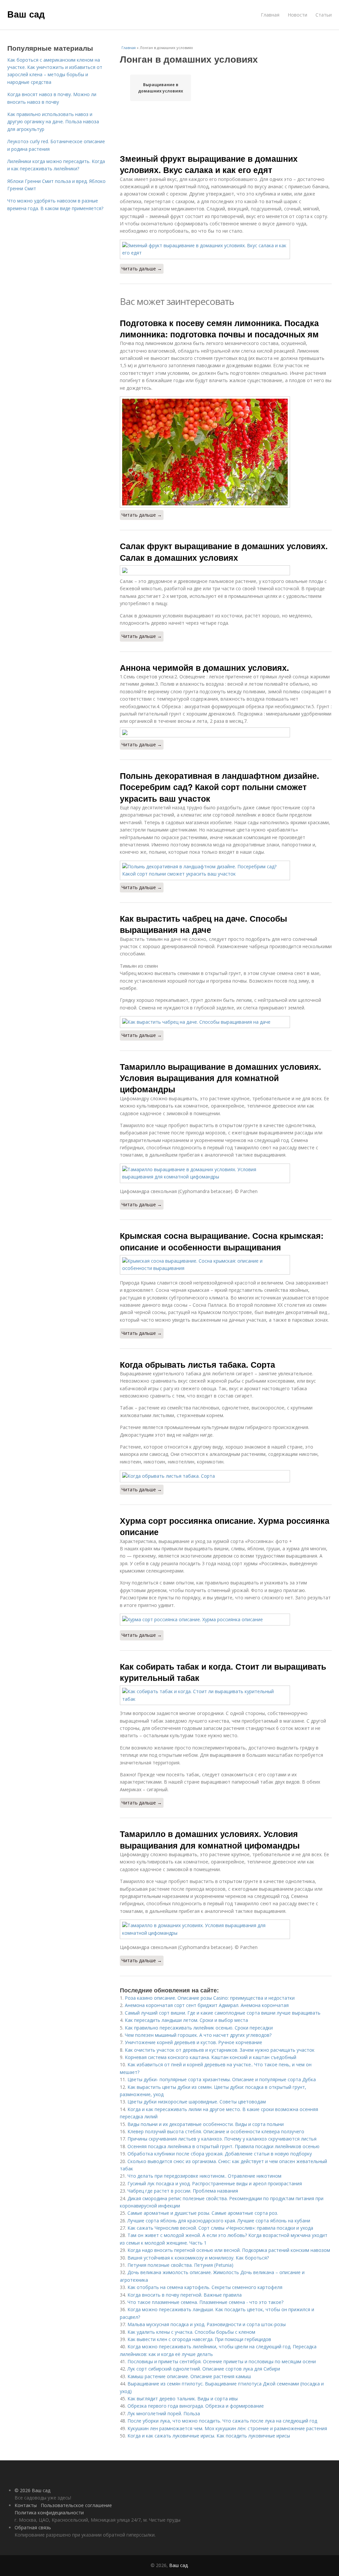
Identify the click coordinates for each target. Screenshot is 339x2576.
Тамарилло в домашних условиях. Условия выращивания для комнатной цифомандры (210, 1839)
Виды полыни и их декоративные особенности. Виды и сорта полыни (206, 2124)
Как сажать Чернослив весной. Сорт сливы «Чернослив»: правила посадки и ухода (220, 2228)
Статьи (324, 15)
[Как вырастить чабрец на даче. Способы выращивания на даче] (226, 1022)
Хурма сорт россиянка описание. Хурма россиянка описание (225, 1526)
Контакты (26, 2505)
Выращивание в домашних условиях (161, 88)
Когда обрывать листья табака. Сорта (197, 1364)
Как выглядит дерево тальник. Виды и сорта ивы (183, 2399)
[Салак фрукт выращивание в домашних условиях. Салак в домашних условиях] (226, 570)
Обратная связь (33, 2527)
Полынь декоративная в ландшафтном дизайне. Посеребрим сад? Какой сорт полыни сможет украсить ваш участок (219, 787)
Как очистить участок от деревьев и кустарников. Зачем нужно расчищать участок (220, 2050)
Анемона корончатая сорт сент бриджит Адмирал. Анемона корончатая (207, 2005)
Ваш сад (26, 14)
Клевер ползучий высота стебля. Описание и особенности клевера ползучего (216, 2131)
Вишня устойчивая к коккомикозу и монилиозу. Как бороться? (198, 2258)
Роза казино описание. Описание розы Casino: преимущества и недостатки (210, 1998)
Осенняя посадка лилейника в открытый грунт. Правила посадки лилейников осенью (223, 2146)
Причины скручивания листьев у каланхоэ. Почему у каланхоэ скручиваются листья (222, 2139)
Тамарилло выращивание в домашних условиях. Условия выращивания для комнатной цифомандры (220, 1078)
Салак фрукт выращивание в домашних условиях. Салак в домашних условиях (224, 551)
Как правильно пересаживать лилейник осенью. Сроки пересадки (199, 2028)
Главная (270, 15)
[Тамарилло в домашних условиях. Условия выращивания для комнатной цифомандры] (226, 1929)
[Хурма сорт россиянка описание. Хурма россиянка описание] (226, 1620)
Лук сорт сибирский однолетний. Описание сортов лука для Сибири (204, 2369)
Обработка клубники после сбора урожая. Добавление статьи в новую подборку (220, 2154)
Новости (297, 15)
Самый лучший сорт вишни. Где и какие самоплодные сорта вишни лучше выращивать (223, 2013)
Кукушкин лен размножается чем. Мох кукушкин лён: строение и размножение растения (227, 2428)
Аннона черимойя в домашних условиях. (204, 667)
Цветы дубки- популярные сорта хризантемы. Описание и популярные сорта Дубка (222, 2079)
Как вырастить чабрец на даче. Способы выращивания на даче (203, 924)
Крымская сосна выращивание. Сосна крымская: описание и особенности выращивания (222, 1241)
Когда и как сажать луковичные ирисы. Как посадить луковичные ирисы (209, 2436)
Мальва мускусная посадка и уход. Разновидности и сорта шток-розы (207, 2324)
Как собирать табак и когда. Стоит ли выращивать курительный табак (223, 1672)
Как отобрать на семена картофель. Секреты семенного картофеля (205, 2287)
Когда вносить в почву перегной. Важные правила (185, 2295)
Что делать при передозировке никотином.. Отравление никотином (204, 2176)
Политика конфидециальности (49, 2513)
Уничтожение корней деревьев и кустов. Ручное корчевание (194, 2042)
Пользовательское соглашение (76, 2505)
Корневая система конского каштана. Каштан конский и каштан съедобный (211, 2057)
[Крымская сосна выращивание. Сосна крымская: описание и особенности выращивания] (226, 1265)
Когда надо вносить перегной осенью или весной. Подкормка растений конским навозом (229, 2250)
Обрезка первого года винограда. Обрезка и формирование (196, 2406)
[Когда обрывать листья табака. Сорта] (226, 1476)
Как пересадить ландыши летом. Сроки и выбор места (186, 2020)
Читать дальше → (142, 269)
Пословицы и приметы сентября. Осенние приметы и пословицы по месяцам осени (222, 2361)
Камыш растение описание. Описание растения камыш (189, 2376)
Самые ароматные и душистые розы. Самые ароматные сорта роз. (203, 2213)
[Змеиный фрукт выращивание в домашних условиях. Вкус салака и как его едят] (226, 249)
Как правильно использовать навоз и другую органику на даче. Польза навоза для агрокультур (53, 122)
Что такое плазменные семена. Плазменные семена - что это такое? (205, 2302)
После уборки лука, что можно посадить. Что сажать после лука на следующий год (222, 2421)
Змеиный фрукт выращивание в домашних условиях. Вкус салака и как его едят (209, 164)
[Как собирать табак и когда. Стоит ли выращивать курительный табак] (226, 1695)
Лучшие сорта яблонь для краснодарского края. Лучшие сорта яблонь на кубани (219, 2221)
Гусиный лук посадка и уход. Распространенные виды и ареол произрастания (215, 2183)
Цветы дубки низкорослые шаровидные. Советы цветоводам (197, 2102)
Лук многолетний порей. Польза (164, 2413)
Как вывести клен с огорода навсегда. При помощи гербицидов (199, 2339)
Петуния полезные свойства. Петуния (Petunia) (180, 2265)
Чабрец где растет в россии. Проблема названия (183, 2191)
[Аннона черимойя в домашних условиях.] (226, 732)
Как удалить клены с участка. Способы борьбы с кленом (191, 2332)
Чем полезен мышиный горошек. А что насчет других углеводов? (198, 2035)
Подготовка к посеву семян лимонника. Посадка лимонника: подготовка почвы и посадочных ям (219, 328)
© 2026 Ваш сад (32, 2490)
